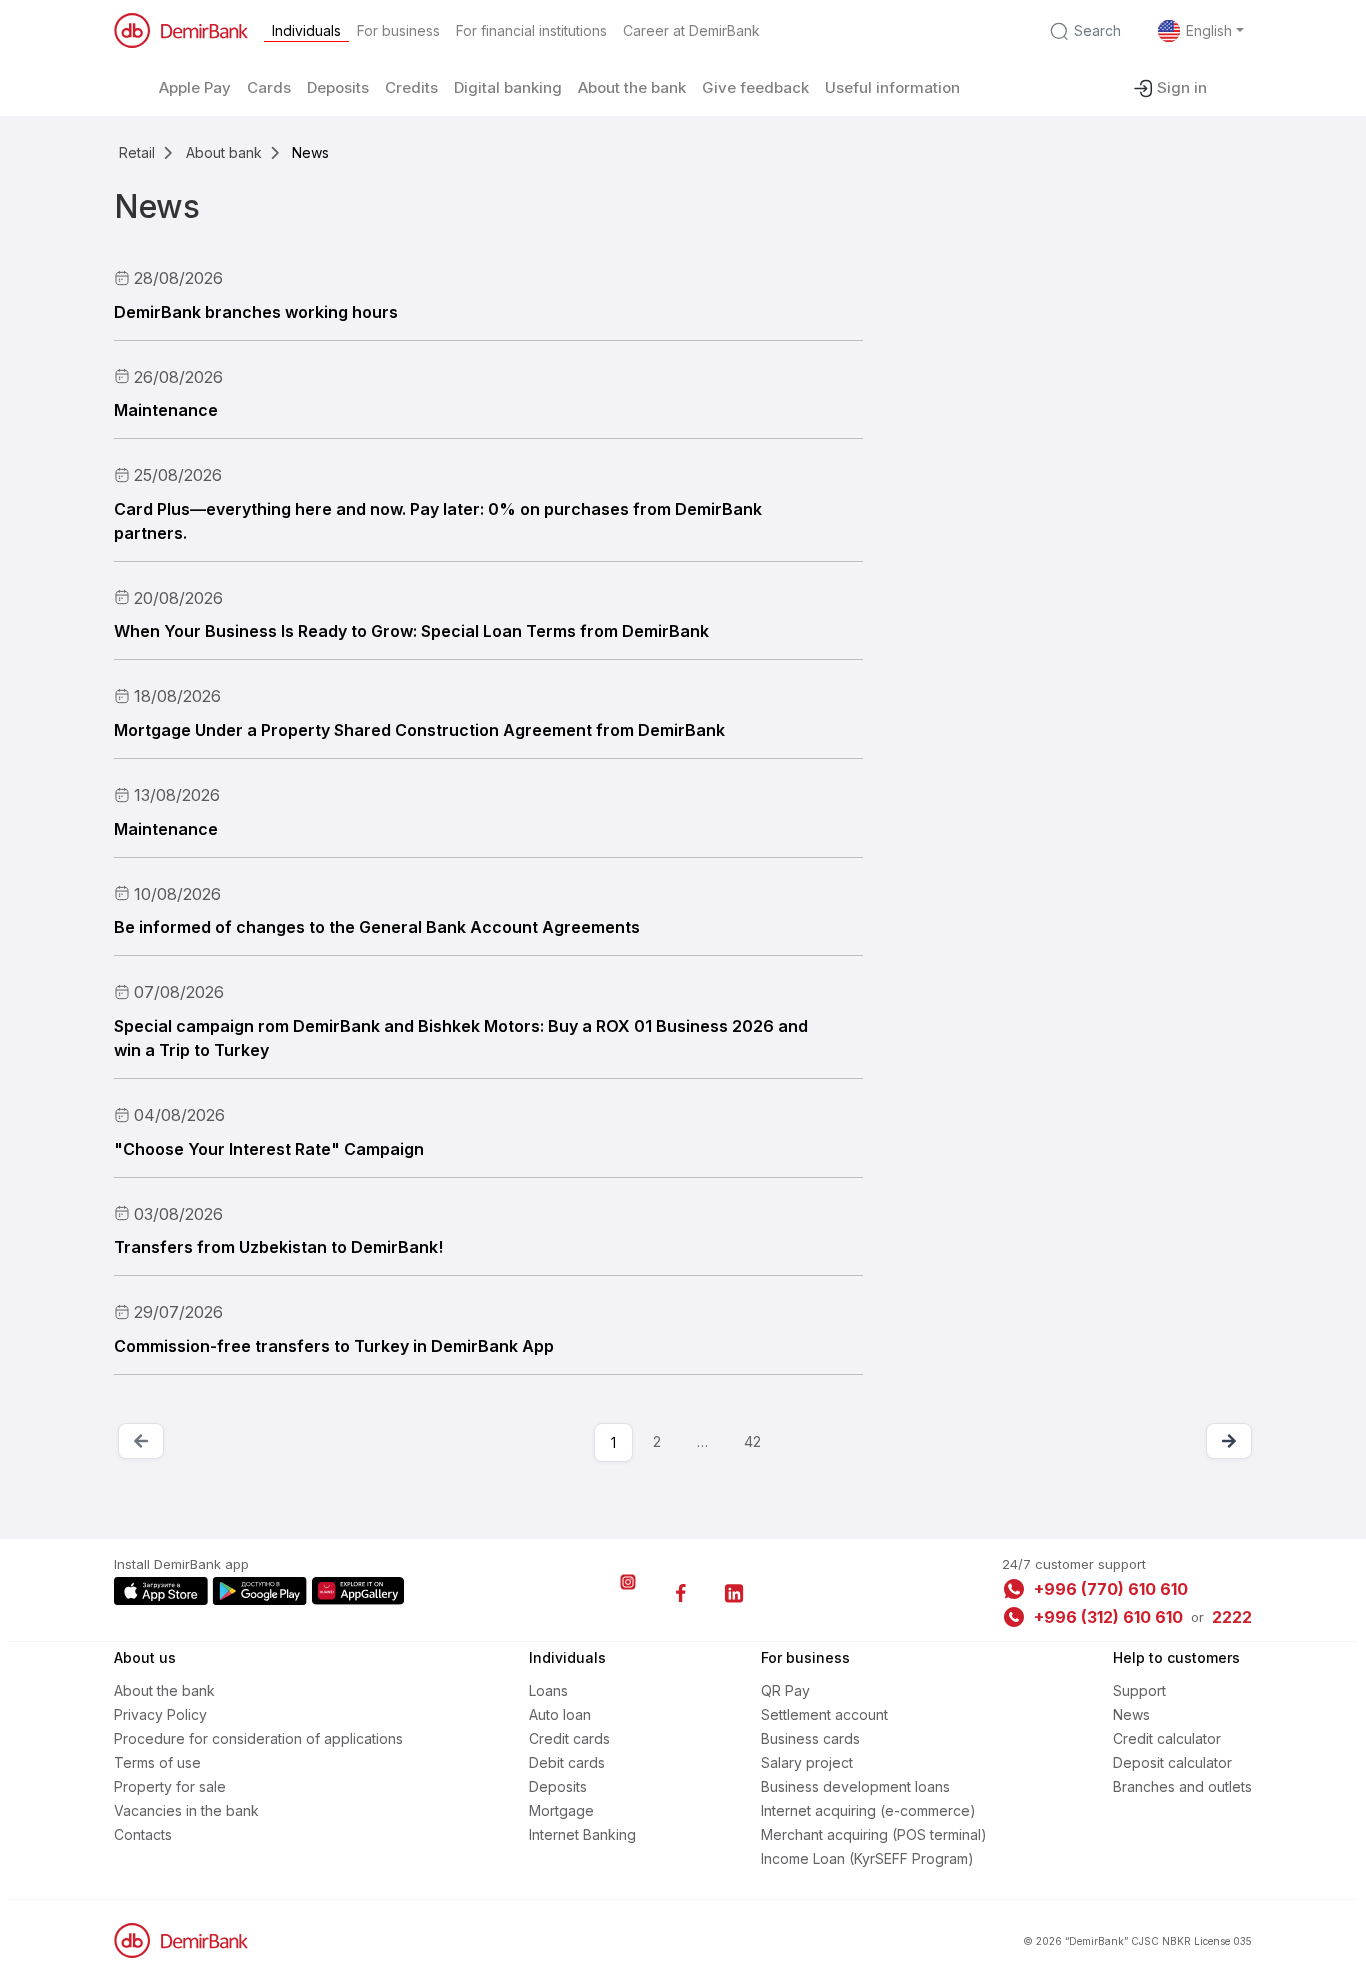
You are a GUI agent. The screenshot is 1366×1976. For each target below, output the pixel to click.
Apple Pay (195, 87)
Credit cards (569, 1738)
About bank (224, 152)
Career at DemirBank (691, 30)
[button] (702, 1442)
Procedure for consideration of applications (258, 1738)
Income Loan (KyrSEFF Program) (867, 1858)
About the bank (632, 87)
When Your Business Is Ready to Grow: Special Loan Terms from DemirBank (411, 631)
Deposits (558, 1786)
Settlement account (824, 1714)
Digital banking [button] (508, 87)
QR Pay (785, 1690)
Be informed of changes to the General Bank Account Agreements (377, 927)
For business (398, 30)
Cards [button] (269, 87)
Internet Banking (582, 1834)
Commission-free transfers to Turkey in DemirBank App (334, 1346)
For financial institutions (531, 30)
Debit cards (567, 1762)
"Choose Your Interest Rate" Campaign (269, 1149)
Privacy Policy (160, 1714)
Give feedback (755, 87)
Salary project (807, 1762)
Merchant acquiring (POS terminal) (874, 1834)
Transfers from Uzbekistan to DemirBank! (278, 1247)
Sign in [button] (1182, 87)
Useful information (892, 87)
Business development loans (855, 1786)
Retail (137, 152)
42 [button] (752, 1441)
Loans (548, 1690)
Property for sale (170, 1786)
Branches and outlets (1182, 1786)
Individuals (306, 30)
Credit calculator (1167, 1738)
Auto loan (560, 1714)
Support (1139, 1690)
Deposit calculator (1172, 1762)
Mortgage (561, 1810)
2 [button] (657, 1441)
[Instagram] (628, 1593)
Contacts (143, 1834)
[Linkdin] (734, 1593)
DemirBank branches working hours (256, 312)
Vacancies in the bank (186, 1810)
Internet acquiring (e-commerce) (868, 1810)
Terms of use (157, 1762)
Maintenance (166, 410)
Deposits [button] (338, 87)
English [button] (1209, 30)
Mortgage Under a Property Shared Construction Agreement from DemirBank (419, 730)
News (1131, 1714)
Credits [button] (411, 87)
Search (1097, 30)
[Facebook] (681, 1593)
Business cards (810, 1738)
